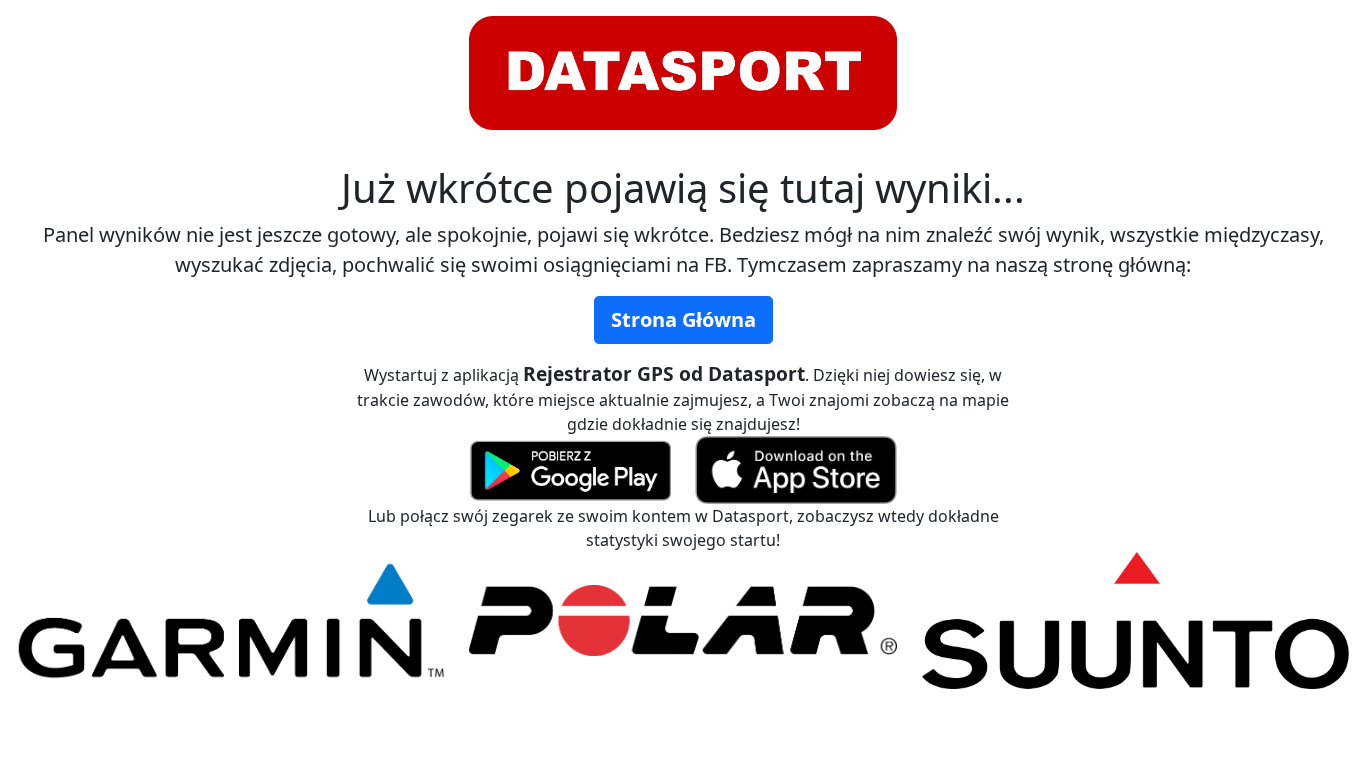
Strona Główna (683, 319)
